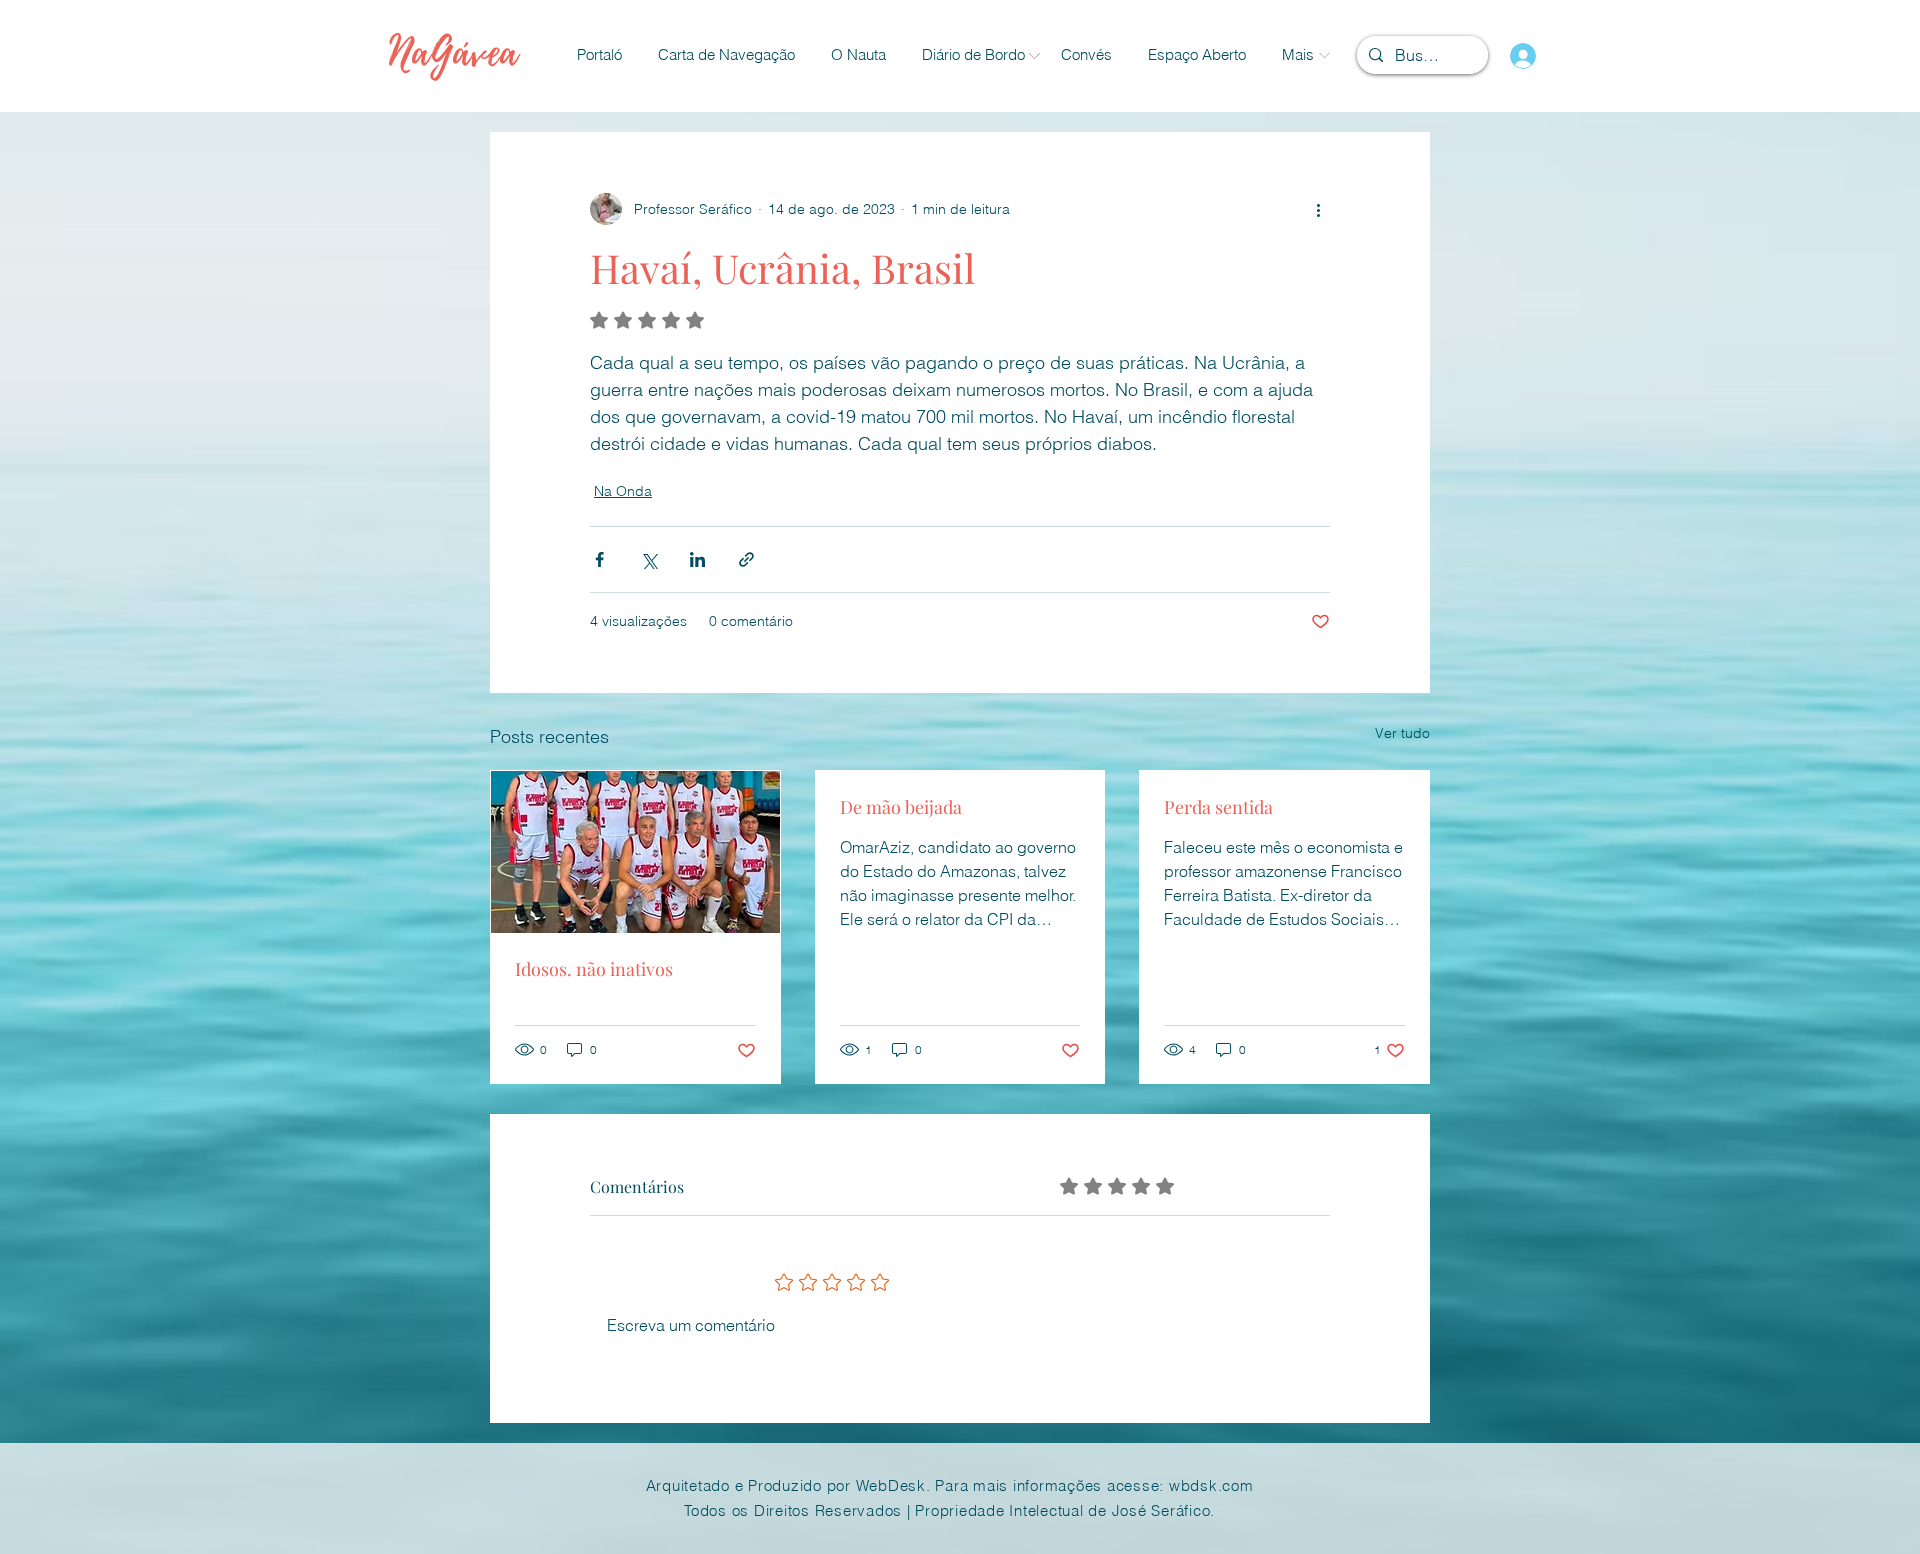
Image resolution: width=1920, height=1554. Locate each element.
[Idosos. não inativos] (635, 852)
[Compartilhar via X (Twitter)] (648, 559)
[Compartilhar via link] (746, 559)
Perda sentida (1218, 807)
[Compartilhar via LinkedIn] (697, 559)
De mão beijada (901, 807)
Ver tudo (1402, 733)
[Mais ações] (1318, 209)
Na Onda (623, 491)
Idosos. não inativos (594, 969)
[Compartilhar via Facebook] (599, 559)
